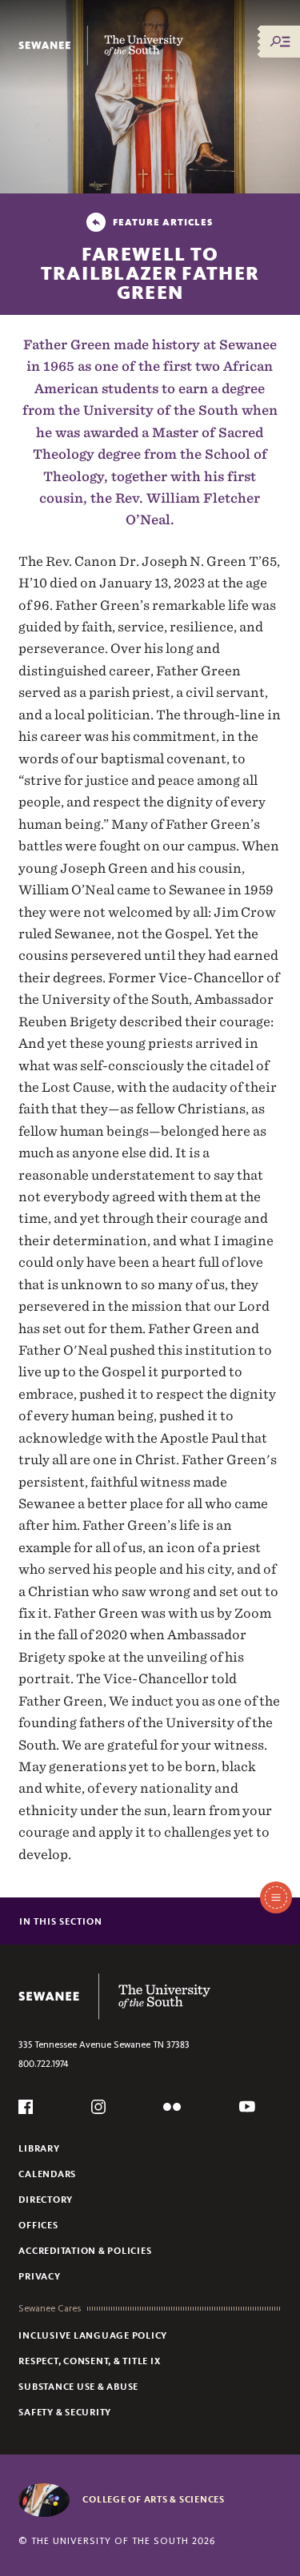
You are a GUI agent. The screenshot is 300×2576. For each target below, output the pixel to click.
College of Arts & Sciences (154, 2499)
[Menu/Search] (280, 42)
